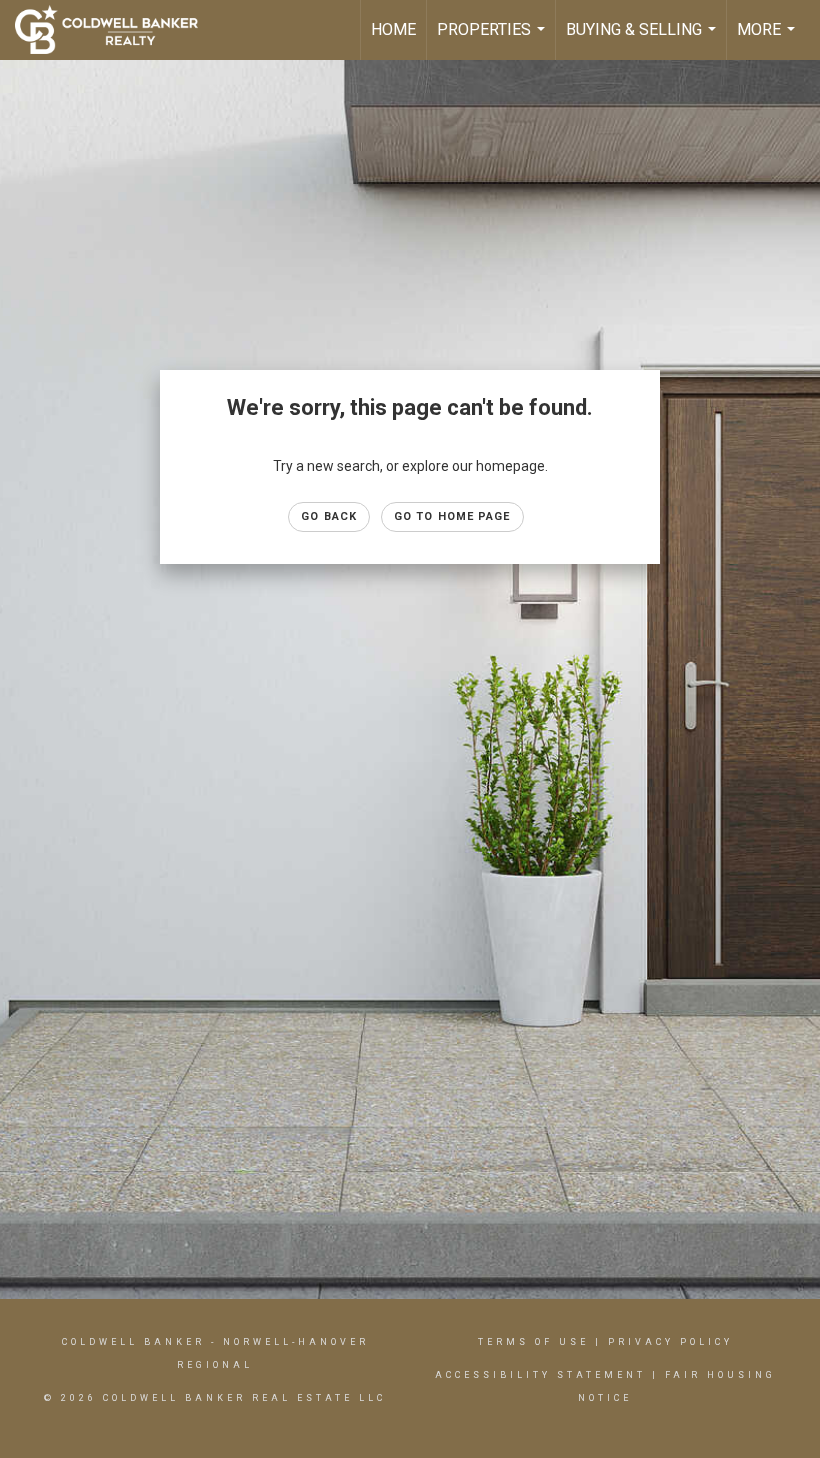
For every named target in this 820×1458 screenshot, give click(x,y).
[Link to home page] (116, 30)
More (768, 40)
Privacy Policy (670, 1342)
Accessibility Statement (540, 1375)
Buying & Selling (643, 40)
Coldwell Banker (133, 1342)
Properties (493, 40)
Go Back (329, 516)
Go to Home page (452, 516)
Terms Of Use (533, 1342)
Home (393, 29)
